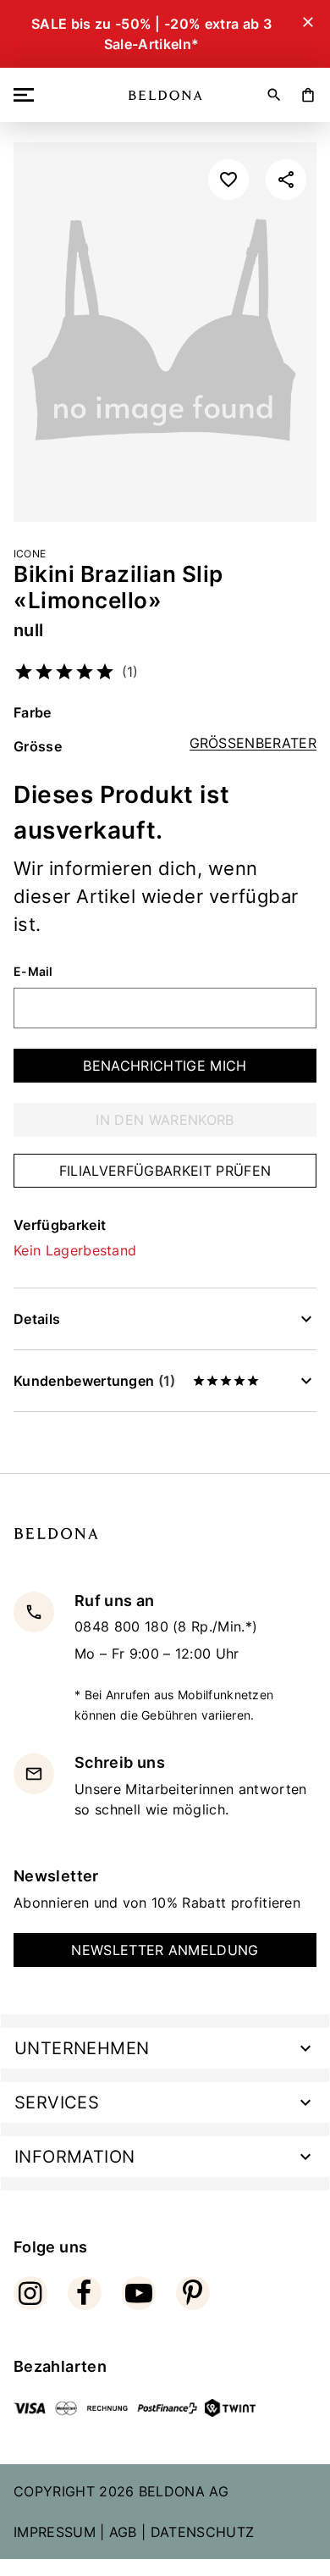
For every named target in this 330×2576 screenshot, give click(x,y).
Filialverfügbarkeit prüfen (165, 1171)
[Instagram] (30, 2293)
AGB (123, 2532)
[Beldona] (165, 95)
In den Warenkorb (165, 1120)
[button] (286, 180)
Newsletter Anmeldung (165, 1950)
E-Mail (33, 972)
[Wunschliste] (228, 180)
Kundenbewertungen (94, 1381)
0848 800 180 (124, 1626)
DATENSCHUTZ (203, 2532)
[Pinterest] (193, 2293)
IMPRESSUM (55, 2532)
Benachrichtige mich (165, 1066)
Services (57, 2102)
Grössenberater (253, 743)
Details (37, 1319)
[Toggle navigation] (27, 95)
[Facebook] (85, 2293)
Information (74, 2157)
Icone (30, 554)
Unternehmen (82, 2048)
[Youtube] (139, 2293)
